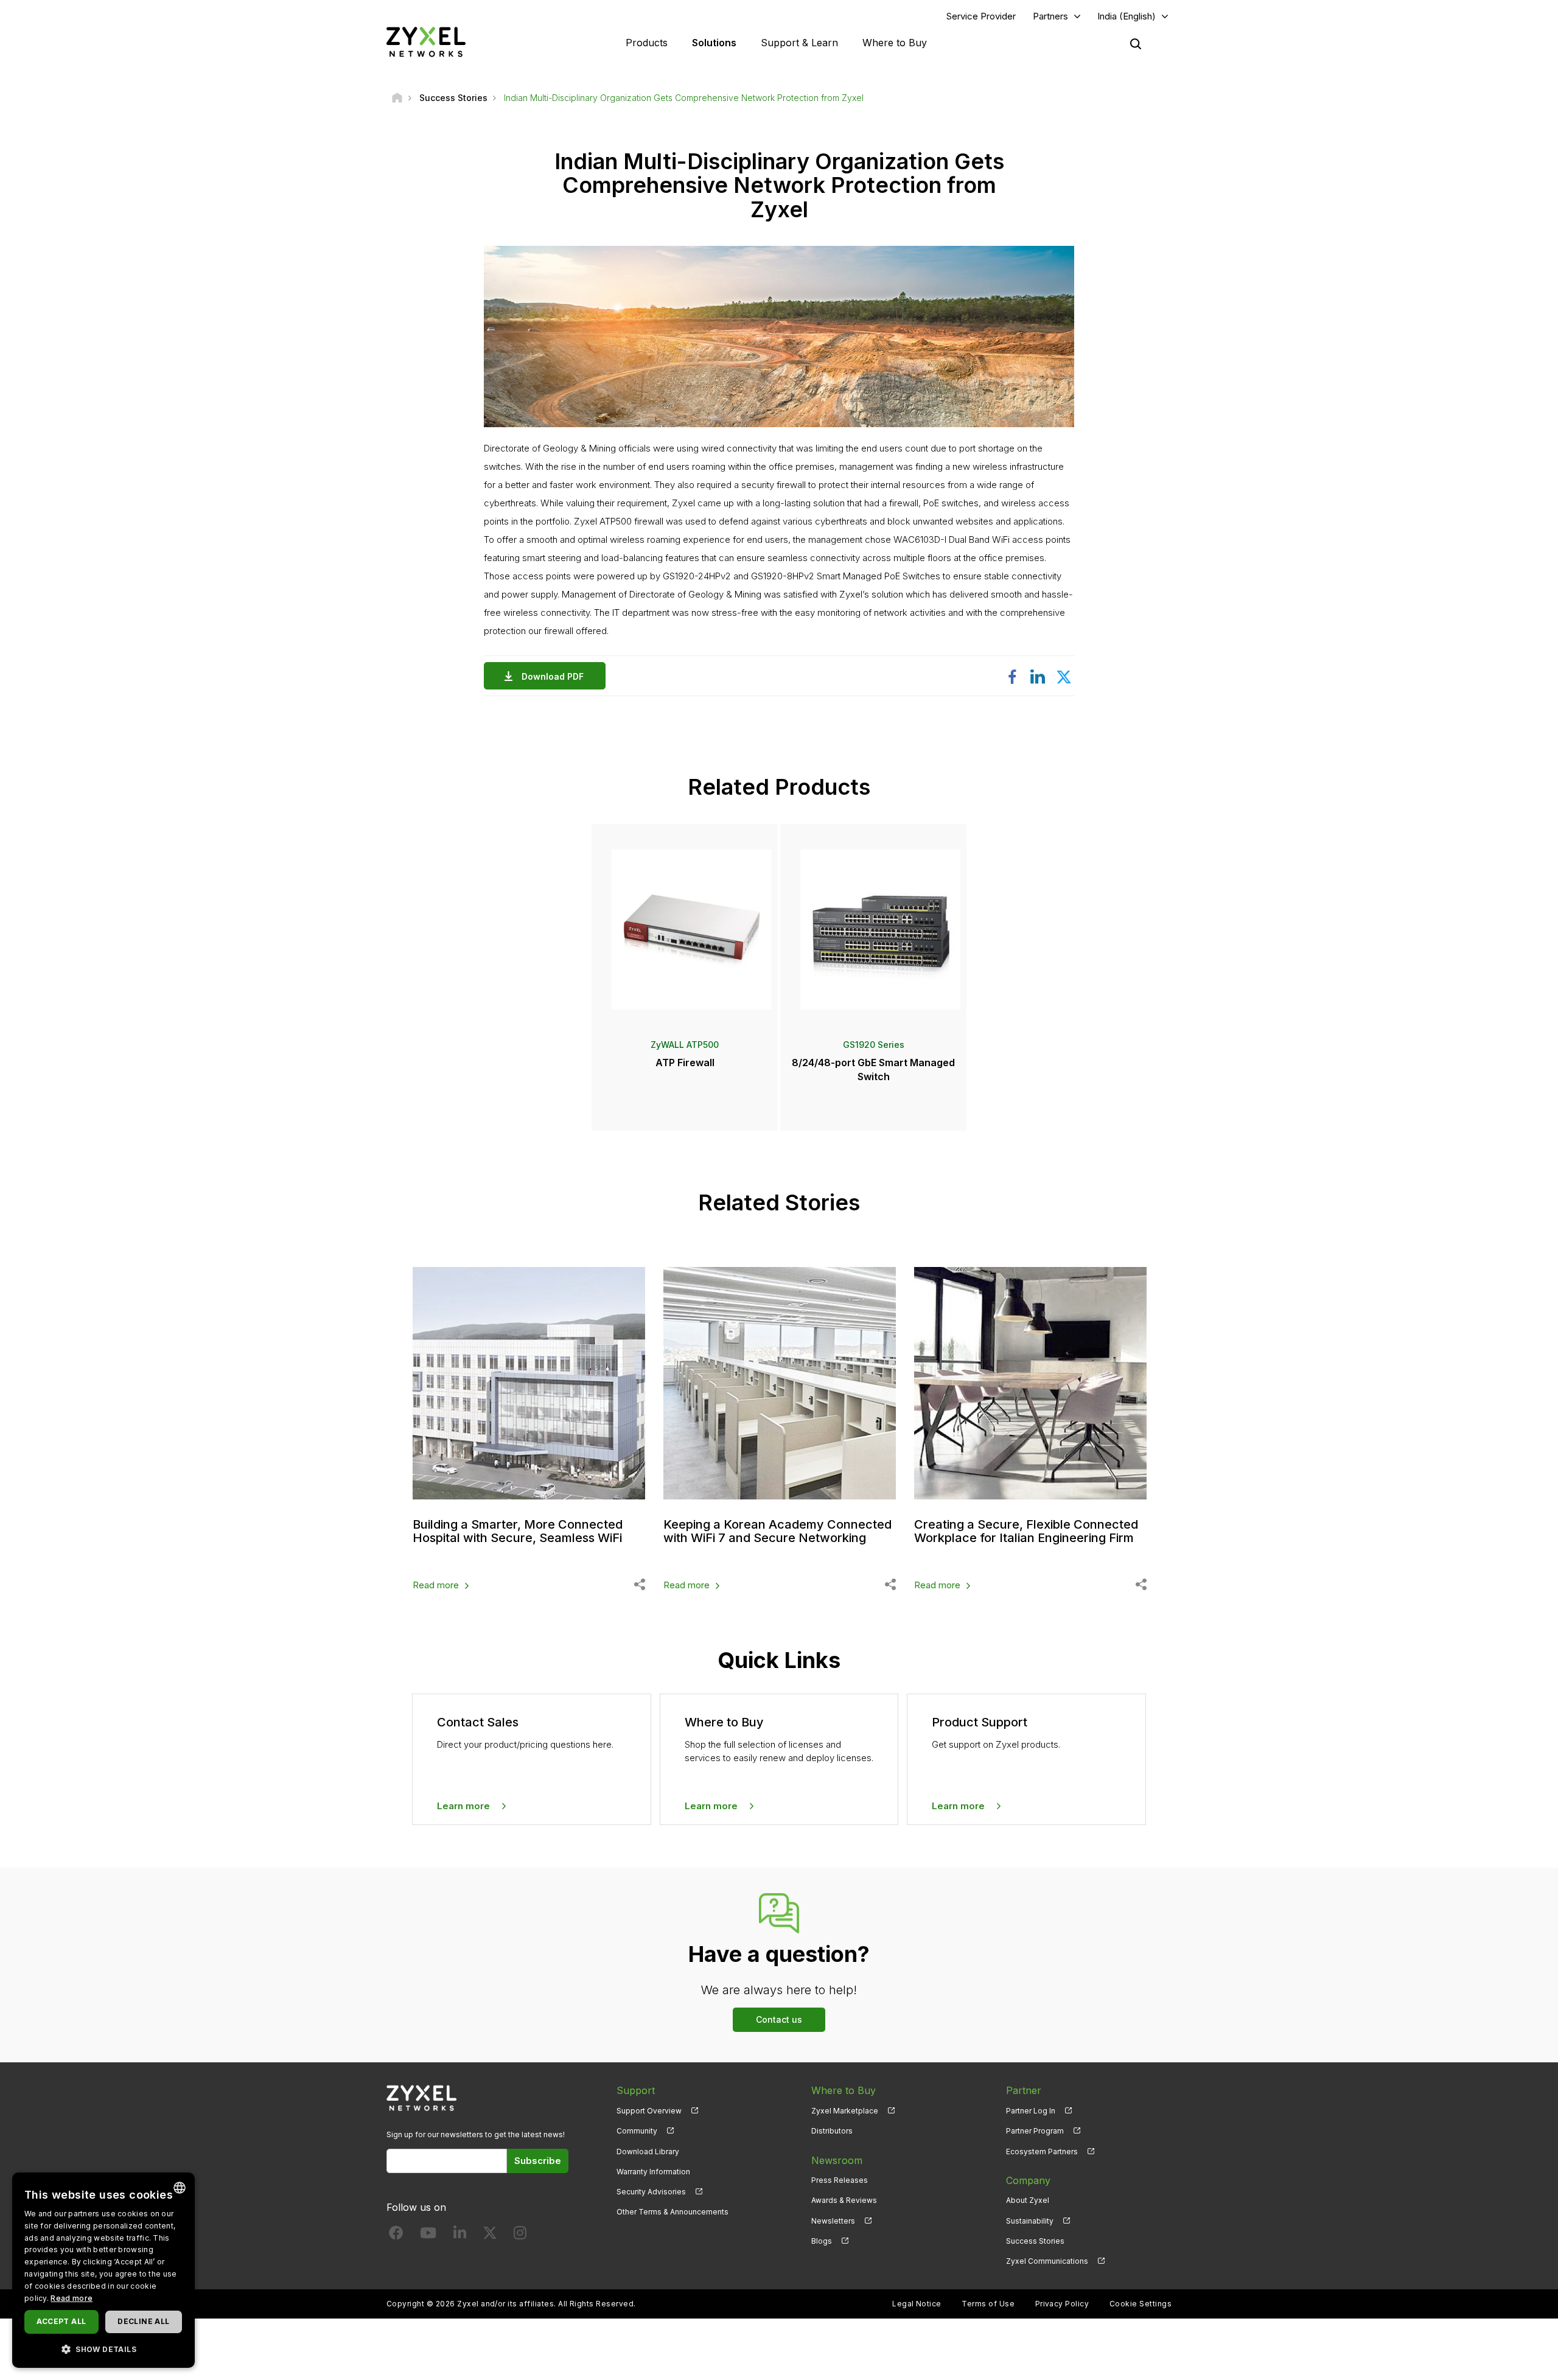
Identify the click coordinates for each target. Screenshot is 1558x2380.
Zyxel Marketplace (845, 2111)
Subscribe (538, 2161)
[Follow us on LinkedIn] (460, 2235)
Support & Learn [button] (799, 43)
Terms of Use (988, 2304)
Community (637, 2131)
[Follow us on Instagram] (520, 2235)
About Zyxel (1028, 2200)
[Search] (1136, 44)
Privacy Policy (1062, 2304)
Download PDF (553, 676)
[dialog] (103, 2270)
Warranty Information (653, 2172)
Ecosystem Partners (1042, 2151)
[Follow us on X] (490, 2235)
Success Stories (1035, 2241)
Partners (1050, 16)
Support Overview (649, 2111)
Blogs (822, 2241)
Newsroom (837, 2160)
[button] (103, 2349)
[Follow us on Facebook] (396, 2235)
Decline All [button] (143, 2321)
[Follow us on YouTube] (428, 2235)
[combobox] (180, 2188)
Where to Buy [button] (895, 43)
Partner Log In (1031, 2111)
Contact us (779, 2019)
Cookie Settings (1141, 2304)
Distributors (832, 2131)
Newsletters (833, 2221)
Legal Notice (917, 2304)
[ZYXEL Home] (426, 42)
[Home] (397, 98)
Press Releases (840, 2180)
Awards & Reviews (844, 2200)
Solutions (714, 43)
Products (647, 43)
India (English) (1127, 16)
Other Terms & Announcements (672, 2212)
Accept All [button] (61, 2321)
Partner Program (1035, 2131)
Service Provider (981, 16)
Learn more (463, 1806)
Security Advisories (651, 2192)
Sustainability (1030, 2221)
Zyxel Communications (1047, 2261)
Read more (436, 1585)
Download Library (648, 2151)
